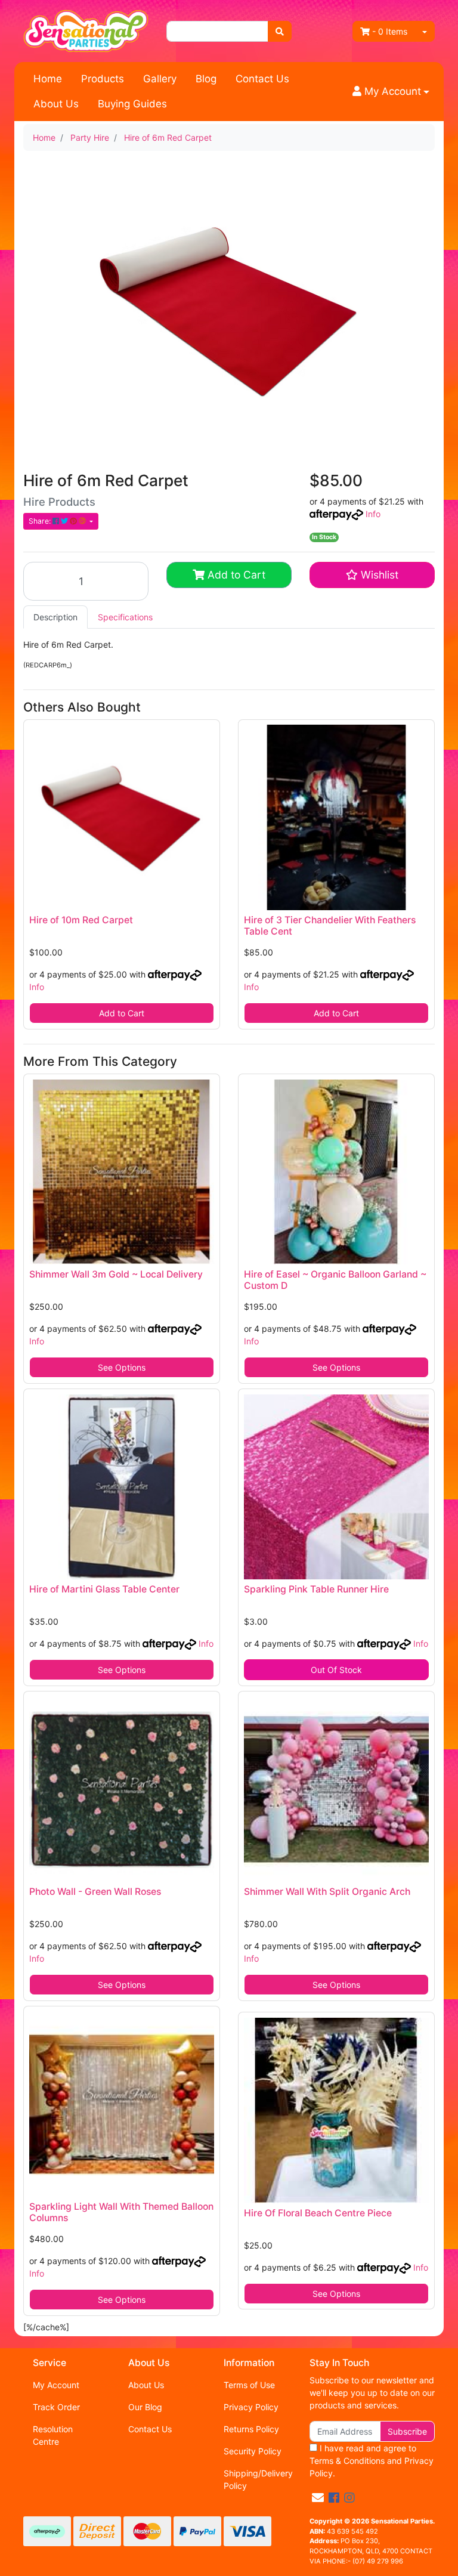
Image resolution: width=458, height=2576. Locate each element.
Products (103, 79)
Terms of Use (249, 2385)
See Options (122, 1367)
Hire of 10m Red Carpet (81, 920)
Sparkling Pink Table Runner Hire (316, 1589)
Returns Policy (251, 2429)
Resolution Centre (53, 2435)
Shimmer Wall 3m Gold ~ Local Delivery (116, 1274)
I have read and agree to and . (372, 2461)
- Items (390, 31)
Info (373, 514)
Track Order (56, 2407)
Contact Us (262, 79)
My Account (56, 2385)
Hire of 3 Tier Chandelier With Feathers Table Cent (330, 926)
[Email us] (318, 2498)
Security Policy (253, 2451)
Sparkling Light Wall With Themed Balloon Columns (121, 2212)
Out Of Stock (336, 1670)
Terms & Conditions (347, 2461)
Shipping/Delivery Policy (258, 2479)
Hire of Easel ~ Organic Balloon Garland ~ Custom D (335, 1280)
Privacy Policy (251, 2407)
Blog (206, 79)
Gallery (160, 79)
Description (55, 617)
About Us (56, 104)
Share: (41, 521)
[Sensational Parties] (86, 30)
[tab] (55, 617)
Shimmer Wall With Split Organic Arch (327, 1892)
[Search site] (280, 31)
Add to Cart (235, 575)
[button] (391, 92)
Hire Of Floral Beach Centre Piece (318, 2213)
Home (48, 79)
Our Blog (145, 2407)
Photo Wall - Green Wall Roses (95, 1892)
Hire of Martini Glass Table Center (104, 1589)
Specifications (125, 617)
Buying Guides (132, 104)
